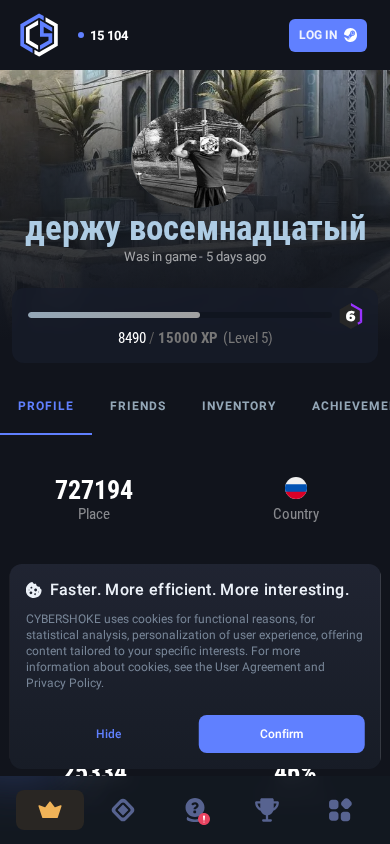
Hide (108, 734)
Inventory (239, 406)
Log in (318, 35)
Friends (138, 406)
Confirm (282, 734)
